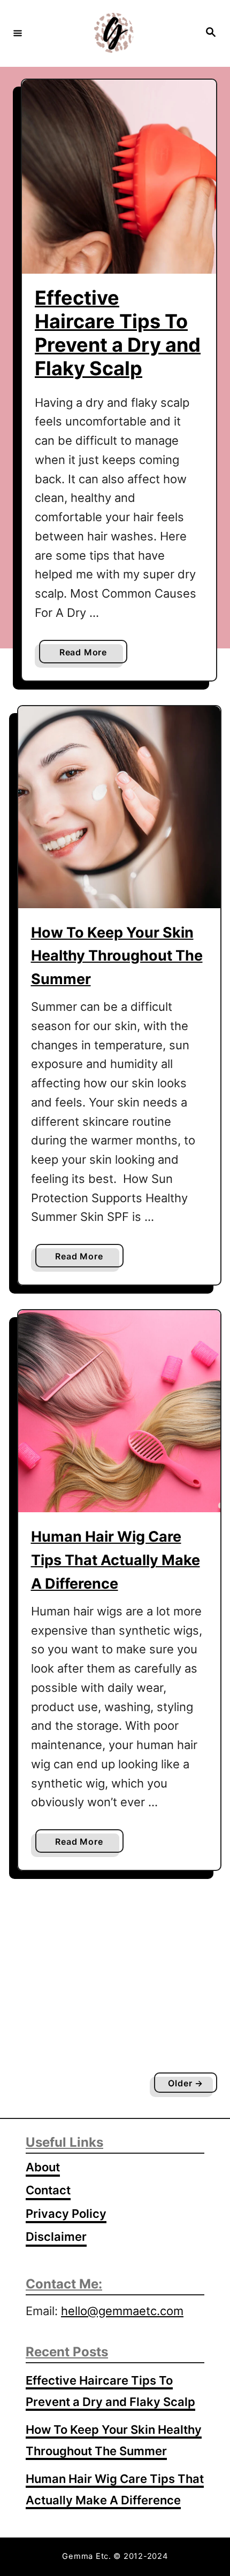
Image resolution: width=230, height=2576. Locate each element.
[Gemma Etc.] (113, 33)
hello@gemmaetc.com (122, 2311)
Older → (186, 2083)
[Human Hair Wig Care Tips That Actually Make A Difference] (119, 1411)
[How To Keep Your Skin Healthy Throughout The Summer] (119, 807)
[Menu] (18, 33)
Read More (86, 655)
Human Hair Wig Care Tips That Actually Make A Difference (116, 1560)
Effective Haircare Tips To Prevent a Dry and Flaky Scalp (118, 333)
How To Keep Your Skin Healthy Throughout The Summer (117, 956)
